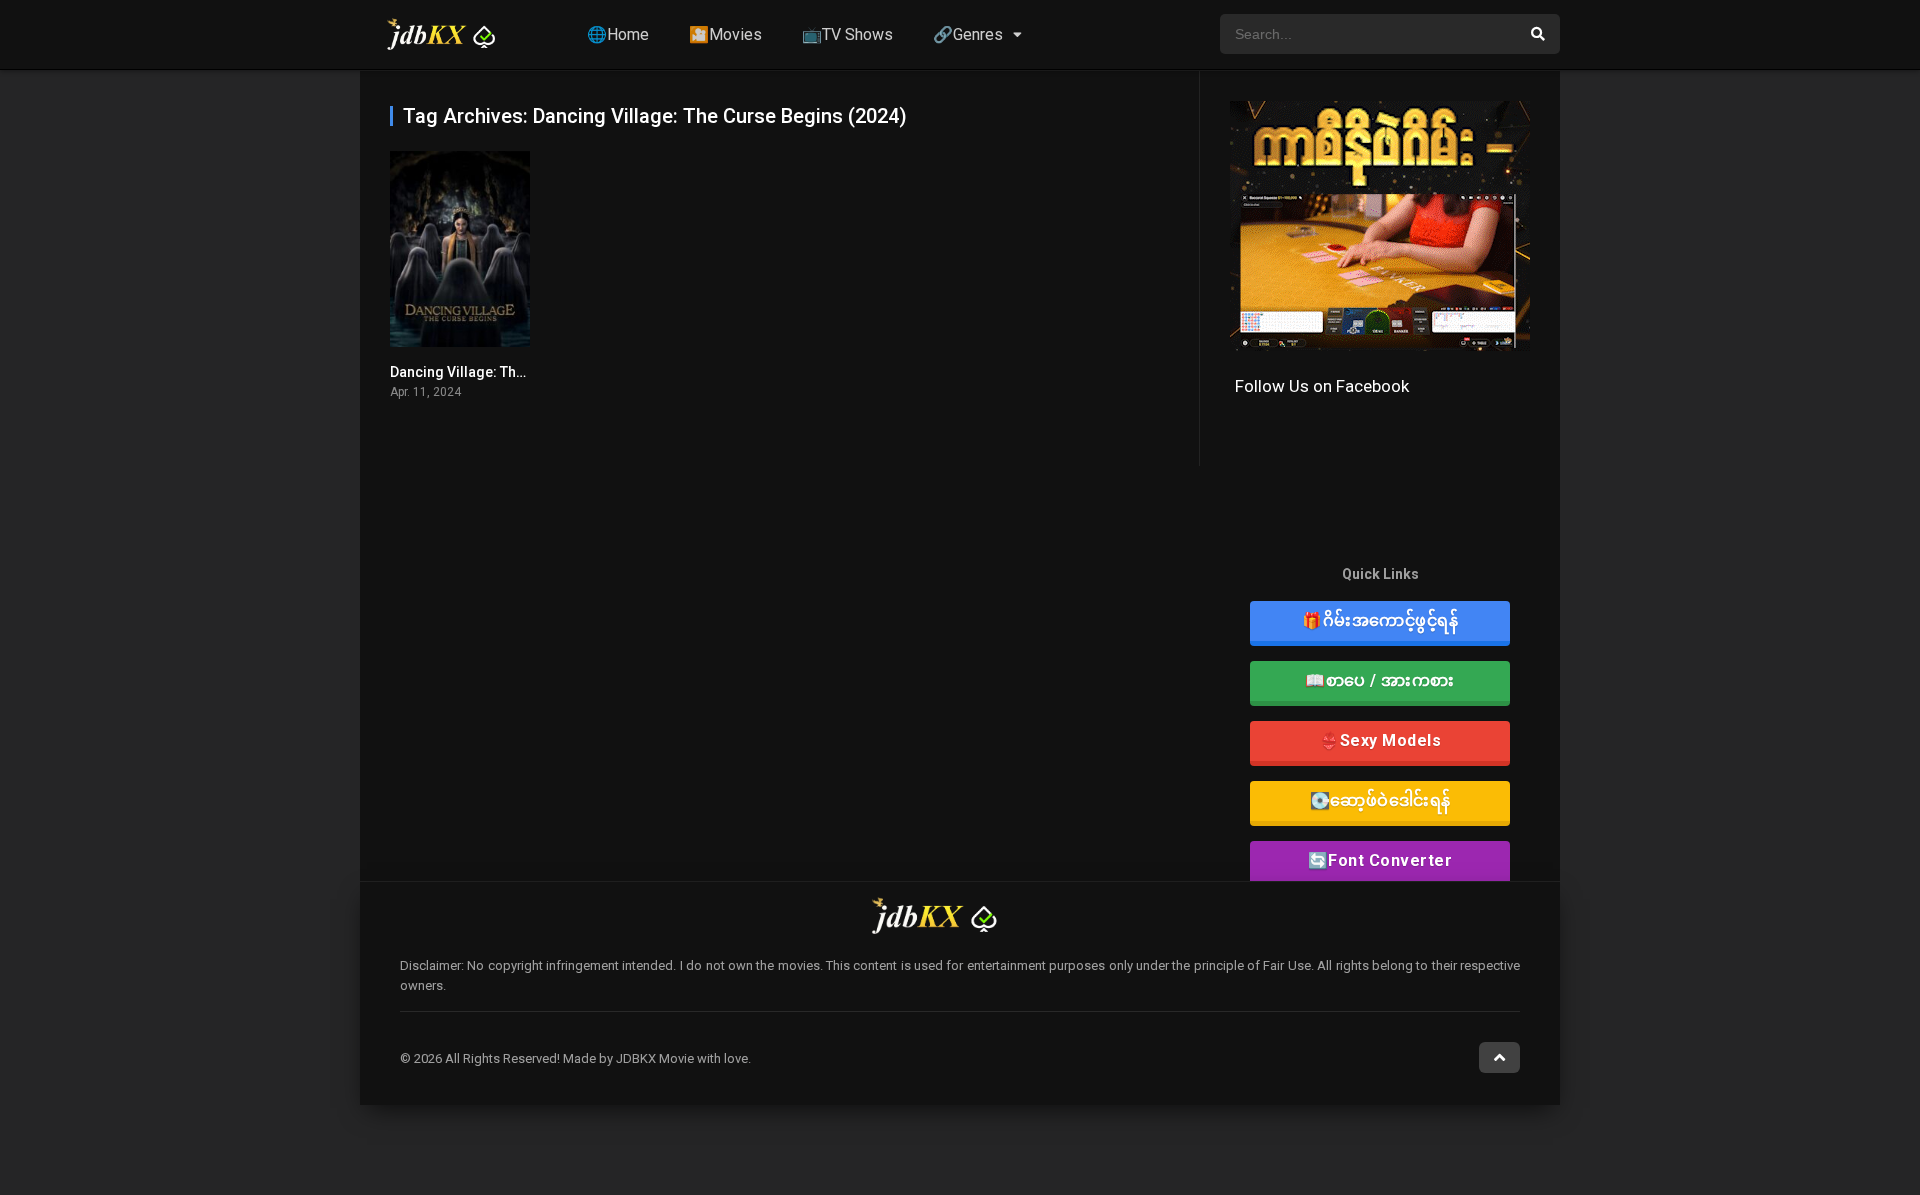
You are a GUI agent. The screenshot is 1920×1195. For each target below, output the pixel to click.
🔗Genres (968, 34)
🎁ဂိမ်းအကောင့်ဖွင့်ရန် (1380, 620)
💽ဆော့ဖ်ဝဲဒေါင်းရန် (1380, 800)
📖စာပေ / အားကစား (1380, 680)
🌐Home (618, 34)
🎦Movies (725, 34)
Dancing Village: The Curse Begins (502, 372)
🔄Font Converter (1380, 860)
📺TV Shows (847, 34)
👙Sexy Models (1380, 740)
